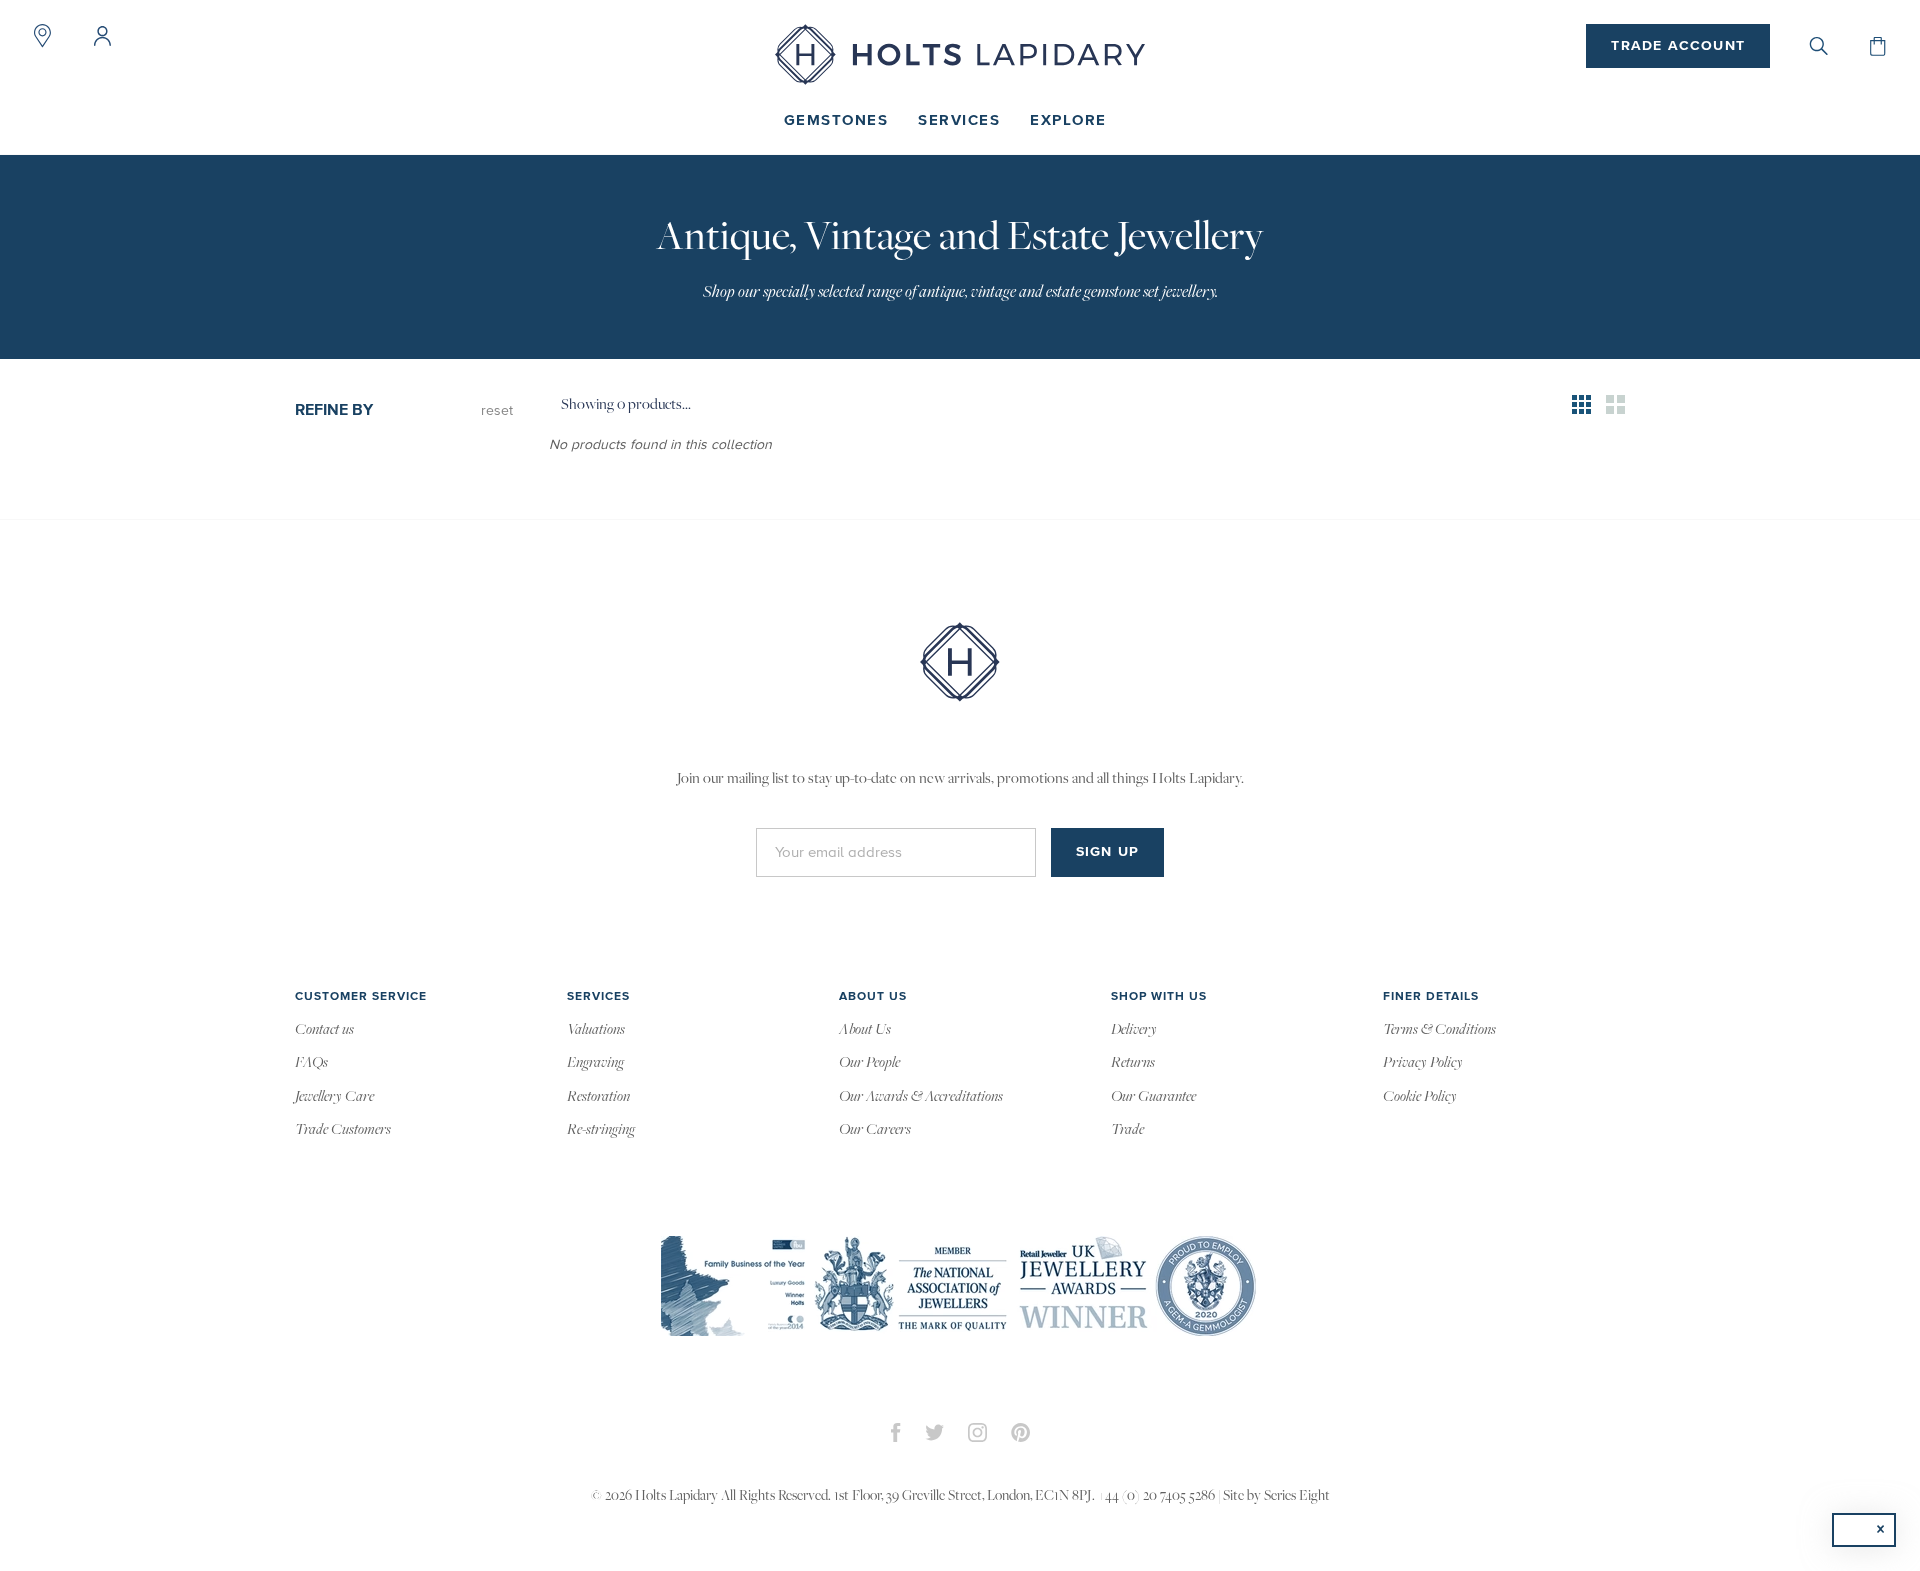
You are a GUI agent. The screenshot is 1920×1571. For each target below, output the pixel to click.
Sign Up (1107, 852)
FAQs (311, 1063)
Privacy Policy (1423, 1063)
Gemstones (836, 120)
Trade (1127, 1130)
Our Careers (875, 1130)
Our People (869, 1063)
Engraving (595, 1063)
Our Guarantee (1153, 1097)
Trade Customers (343, 1130)
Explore (1068, 120)
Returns (1133, 1063)
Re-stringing (601, 1130)
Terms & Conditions (1439, 1030)
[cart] (1878, 46)
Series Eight (1297, 1496)
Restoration (598, 1097)
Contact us (324, 1030)
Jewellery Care (334, 1097)
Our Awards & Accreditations (921, 1097)
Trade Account (1678, 46)
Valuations (596, 1030)
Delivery (1134, 1030)
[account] (102, 36)
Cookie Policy (1420, 1097)
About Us (865, 1030)
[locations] (42, 36)
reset (497, 411)
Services (959, 120)
